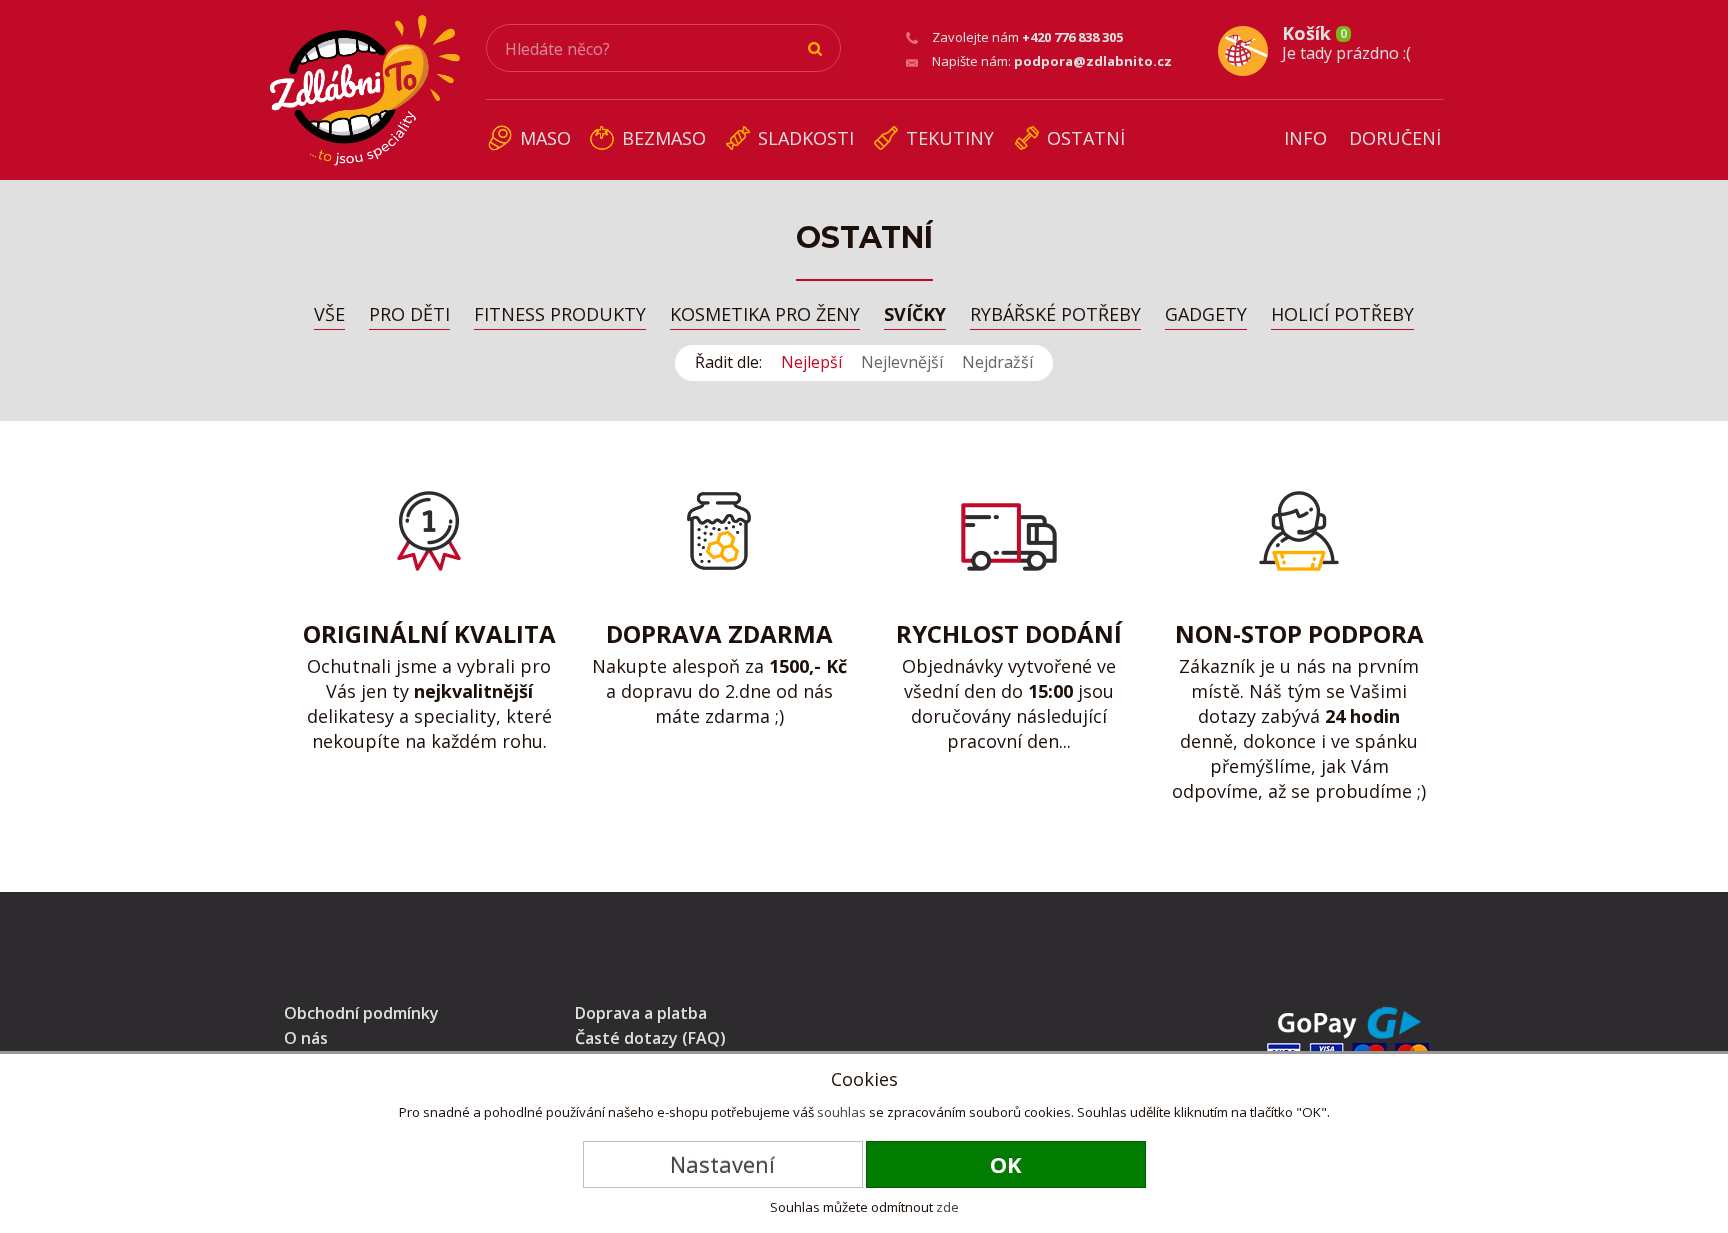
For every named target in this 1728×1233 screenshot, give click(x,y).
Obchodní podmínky (361, 1013)
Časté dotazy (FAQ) (650, 1038)
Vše (329, 315)
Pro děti (409, 315)
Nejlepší (811, 362)
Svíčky (915, 315)
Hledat (816, 49)
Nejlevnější (902, 362)
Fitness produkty (560, 315)
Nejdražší (997, 362)
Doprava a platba (641, 1013)
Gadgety (1206, 315)
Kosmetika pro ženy (765, 315)
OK (1006, 1164)
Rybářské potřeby (1055, 315)
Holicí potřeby (1342, 315)
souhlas (841, 1112)
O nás (306, 1038)
